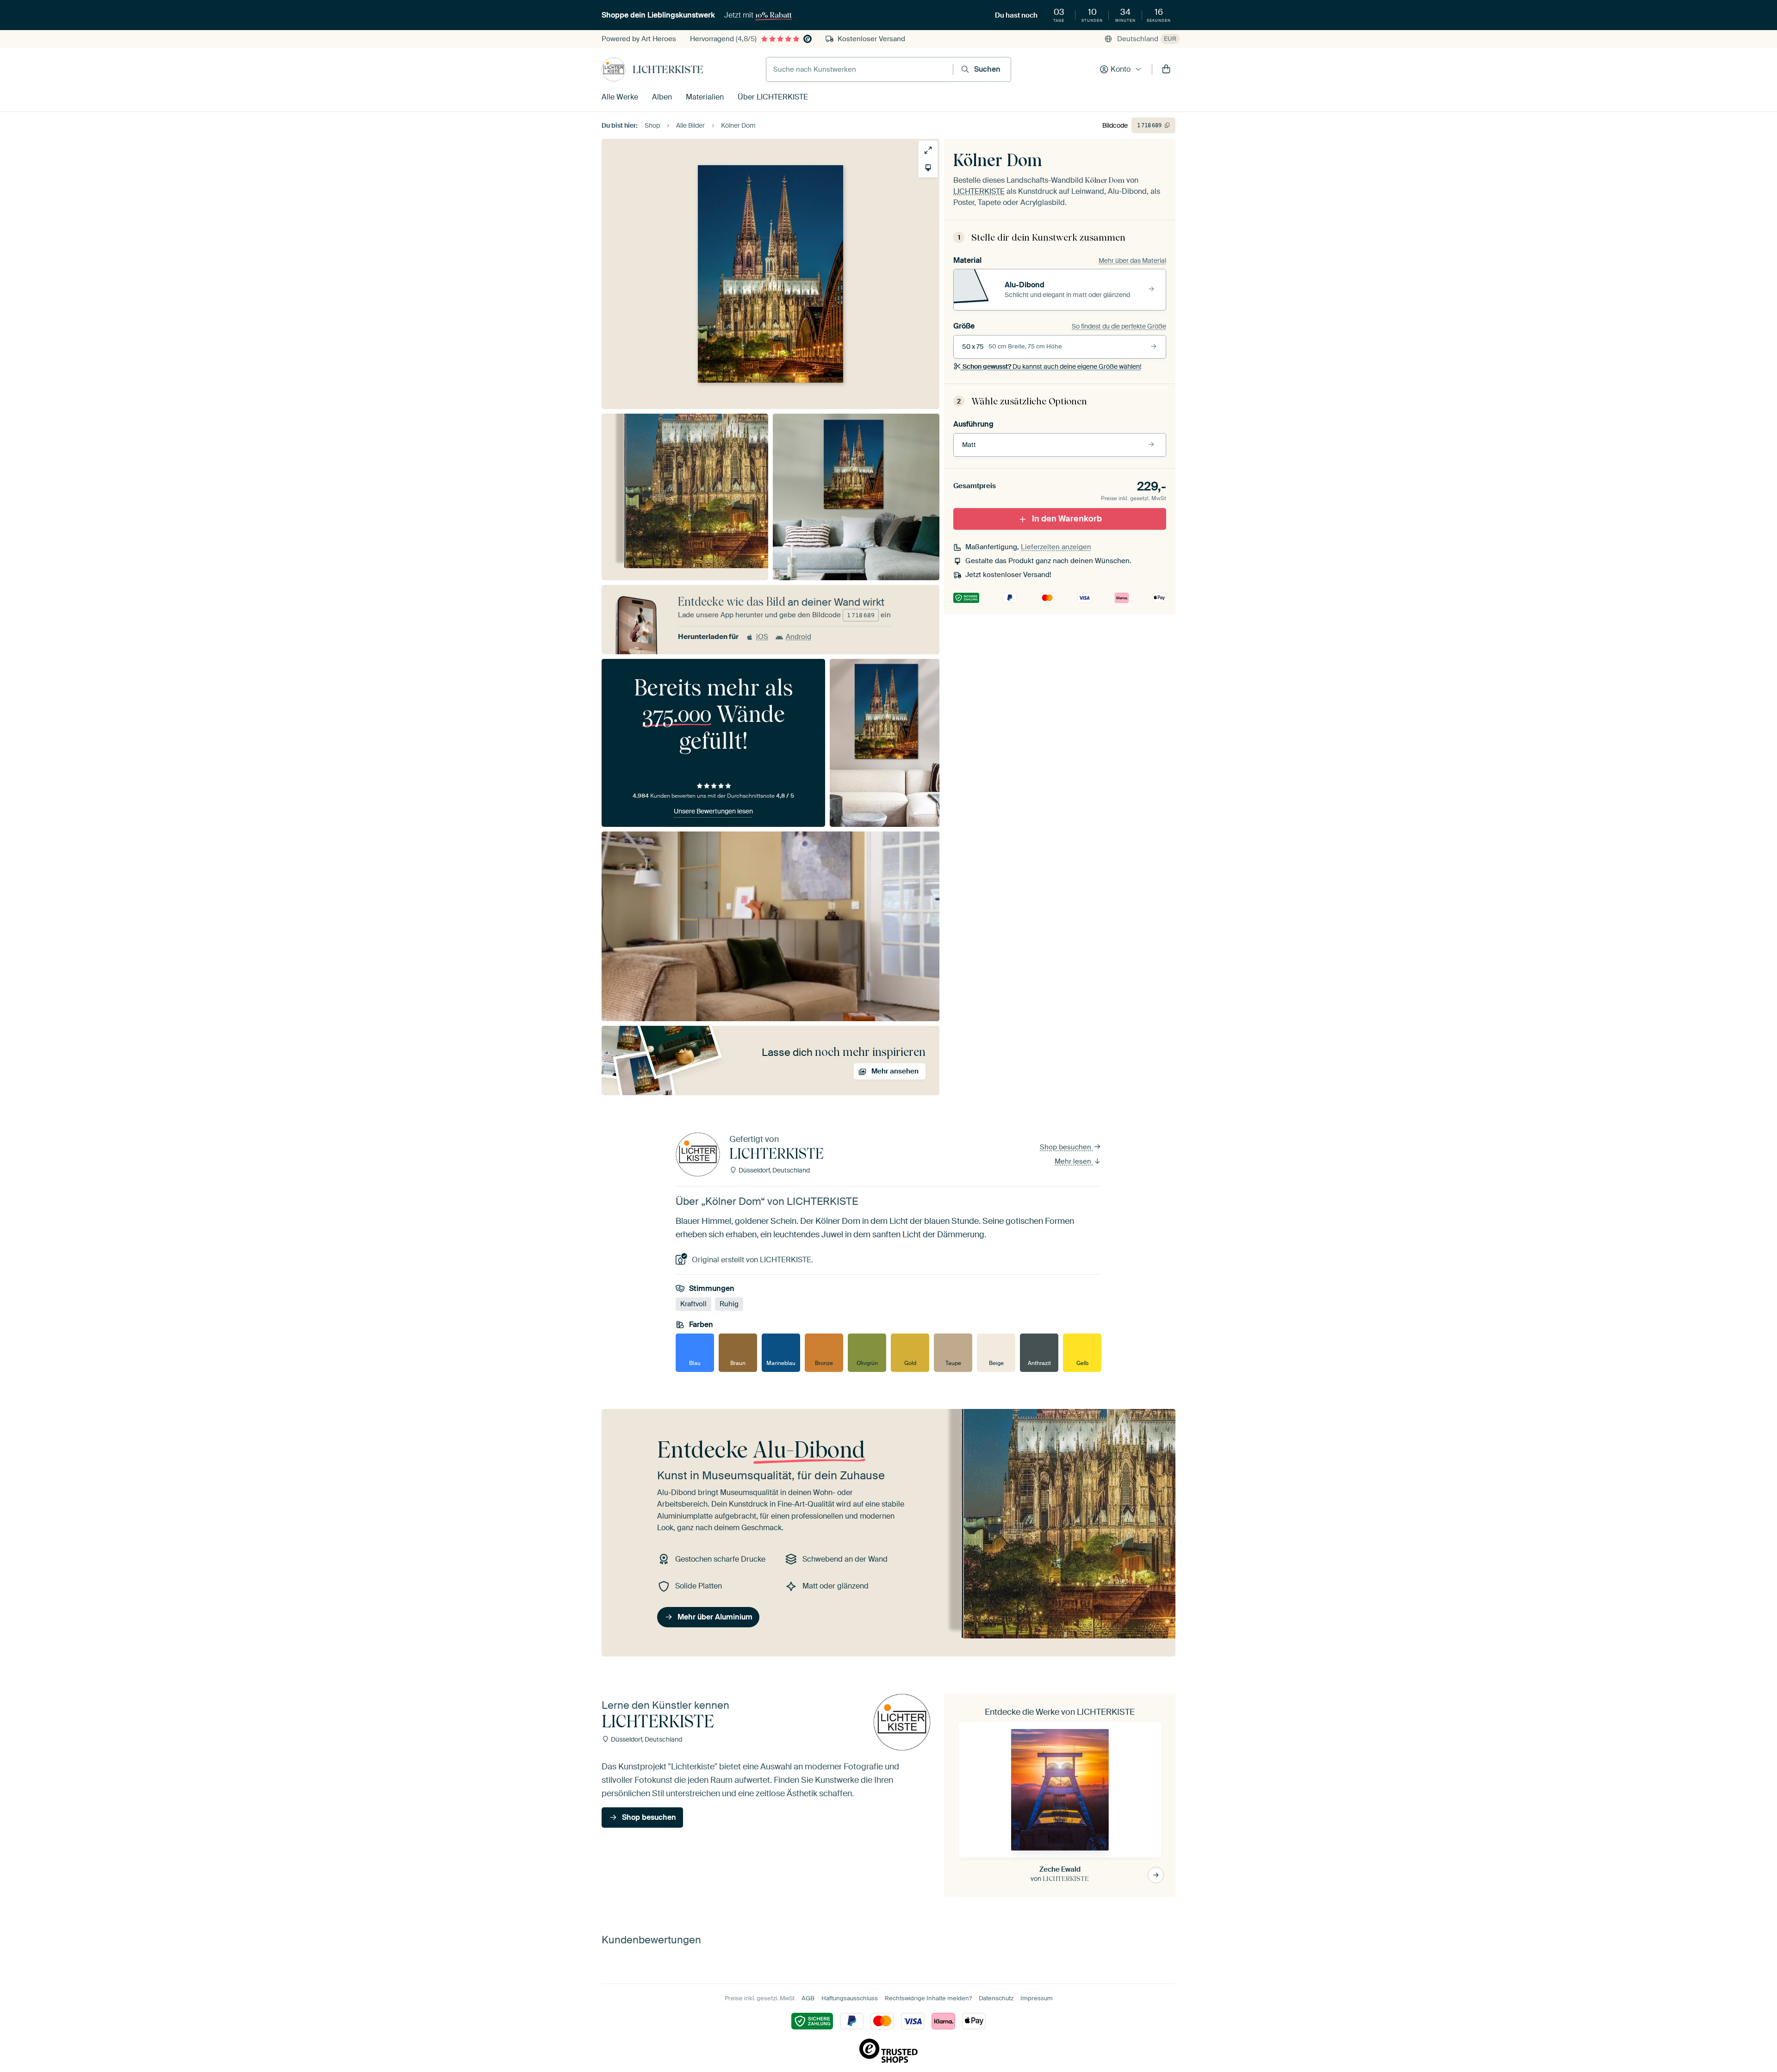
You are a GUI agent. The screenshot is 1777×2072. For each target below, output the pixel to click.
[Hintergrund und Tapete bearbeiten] (928, 168)
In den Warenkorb (1067, 519)
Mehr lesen (1074, 1161)
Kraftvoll (693, 1304)
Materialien (705, 97)
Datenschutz (996, 1998)
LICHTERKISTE (668, 69)
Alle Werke (620, 97)
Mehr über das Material (1132, 261)
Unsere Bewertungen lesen (713, 811)
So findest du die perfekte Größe (1119, 326)
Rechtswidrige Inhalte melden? (928, 1998)
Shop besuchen (1066, 1147)
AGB (808, 1998)
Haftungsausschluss (850, 1998)
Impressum (1037, 1998)
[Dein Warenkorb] (1166, 69)
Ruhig (729, 1304)
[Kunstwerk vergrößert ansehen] (928, 150)
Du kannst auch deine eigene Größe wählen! (1052, 366)
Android (798, 637)
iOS (762, 637)
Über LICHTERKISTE (773, 97)
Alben (662, 97)
